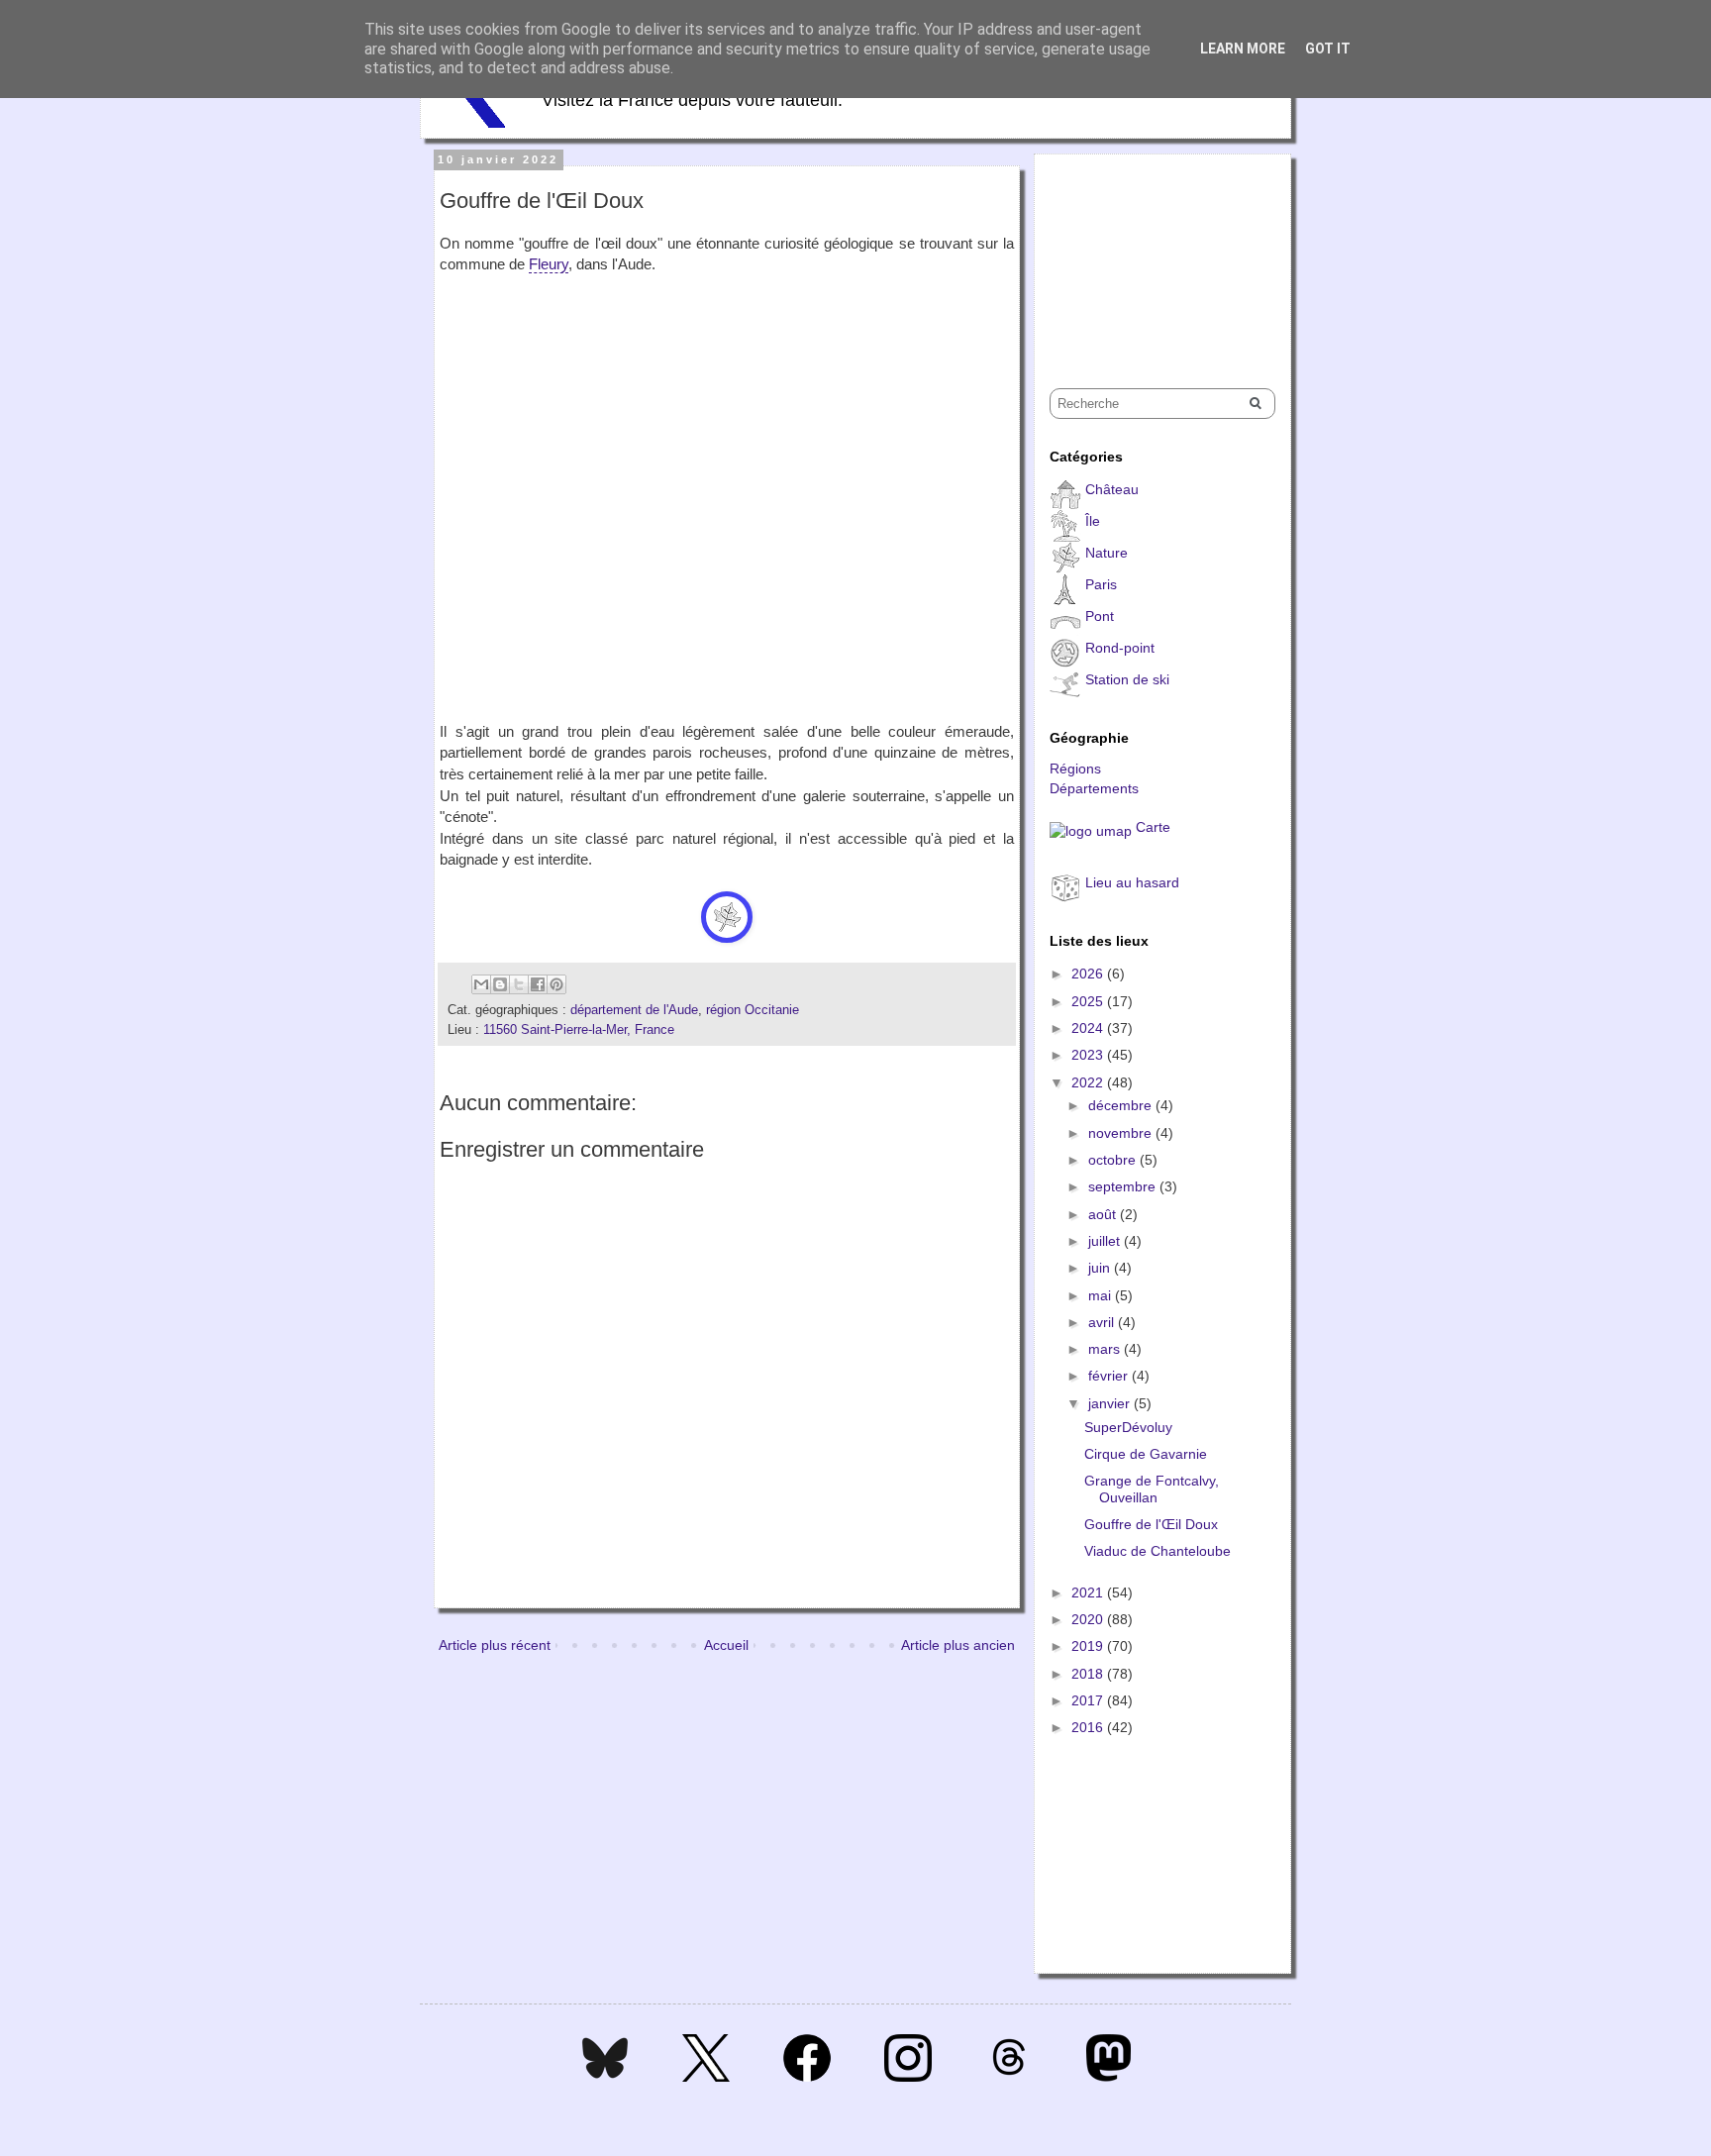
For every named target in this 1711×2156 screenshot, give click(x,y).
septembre (1124, 1186)
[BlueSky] (605, 2077)
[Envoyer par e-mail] (481, 984)
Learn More (1243, 49)
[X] (706, 2077)
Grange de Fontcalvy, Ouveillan (1152, 1489)
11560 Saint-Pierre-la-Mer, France (579, 1030)
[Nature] (727, 917)
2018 (1089, 1674)
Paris (1101, 584)
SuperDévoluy (1128, 1427)
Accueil (726, 1645)
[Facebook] (807, 2077)
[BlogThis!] (500, 984)
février (1110, 1376)
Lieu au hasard (1132, 882)
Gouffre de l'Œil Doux (1151, 1524)
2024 (1089, 1028)
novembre (1122, 1133)
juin (1101, 1268)
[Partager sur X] (519, 984)
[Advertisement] (1149, 254)
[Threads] (1009, 2077)
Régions (1075, 769)
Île (1093, 521)
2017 (1089, 1700)
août (1104, 1214)
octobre (1114, 1160)
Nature (1107, 553)
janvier (1111, 1403)
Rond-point (1120, 648)
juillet (1106, 1241)
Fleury (549, 264)
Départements (1094, 788)
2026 (1089, 974)
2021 (1089, 1592)
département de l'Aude (634, 1010)
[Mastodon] (1108, 2077)
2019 (1089, 1646)
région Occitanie (753, 1010)
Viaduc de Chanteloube (1157, 1551)
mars (1106, 1349)
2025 (1089, 1001)
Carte (1153, 827)
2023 (1089, 1055)
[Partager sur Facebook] (538, 984)
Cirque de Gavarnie (1146, 1454)
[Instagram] (908, 2077)
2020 (1089, 1619)
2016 (1089, 1727)
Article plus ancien (958, 1645)
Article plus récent (495, 1645)
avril (1103, 1322)
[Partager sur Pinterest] (556, 984)
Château (1112, 489)
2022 (1089, 1082)
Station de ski (1127, 679)
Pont (1100, 616)
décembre (1122, 1105)
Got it (1328, 49)
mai (1102, 1295)
